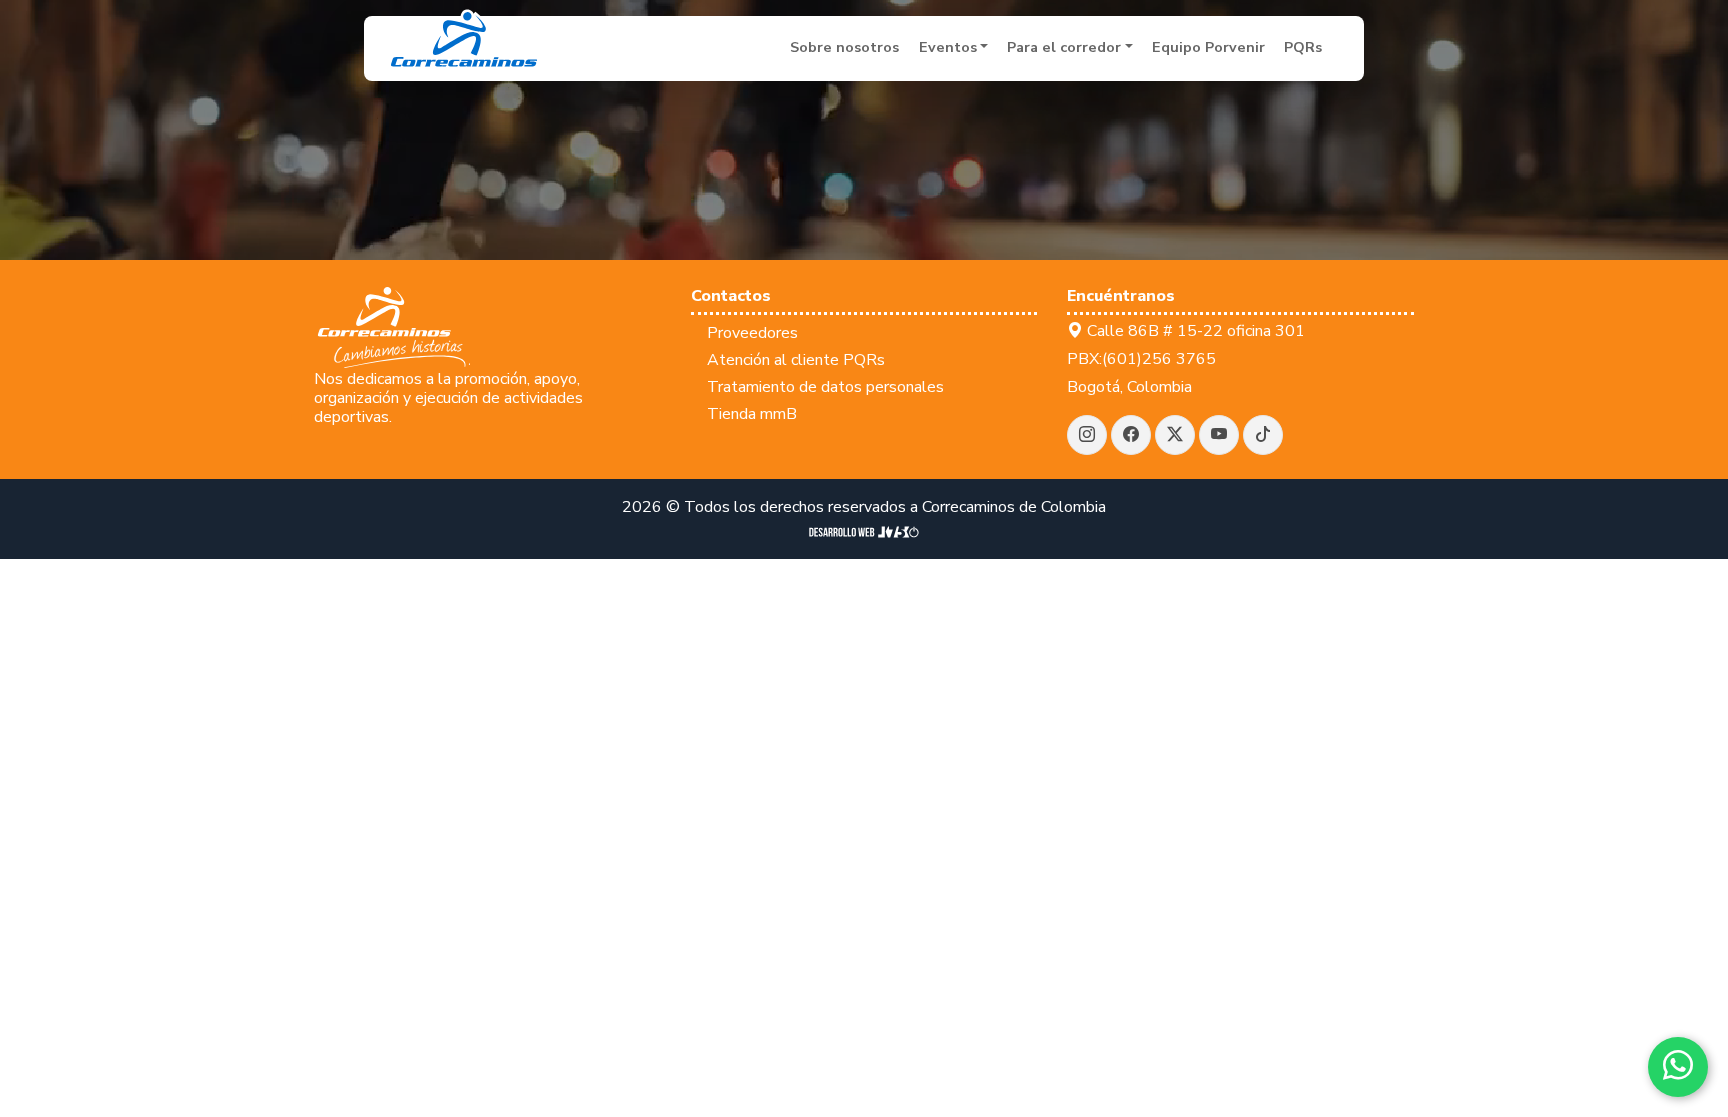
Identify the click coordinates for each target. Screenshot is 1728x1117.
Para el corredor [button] (1064, 47)
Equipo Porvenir (1208, 47)
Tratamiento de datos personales (825, 387)
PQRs (1303, 47)
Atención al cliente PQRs (796, 360)
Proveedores (752, 333)
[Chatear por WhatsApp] (1678, 1067)
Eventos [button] (948, 47)
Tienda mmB (752, 414)
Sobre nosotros (844, 47)
